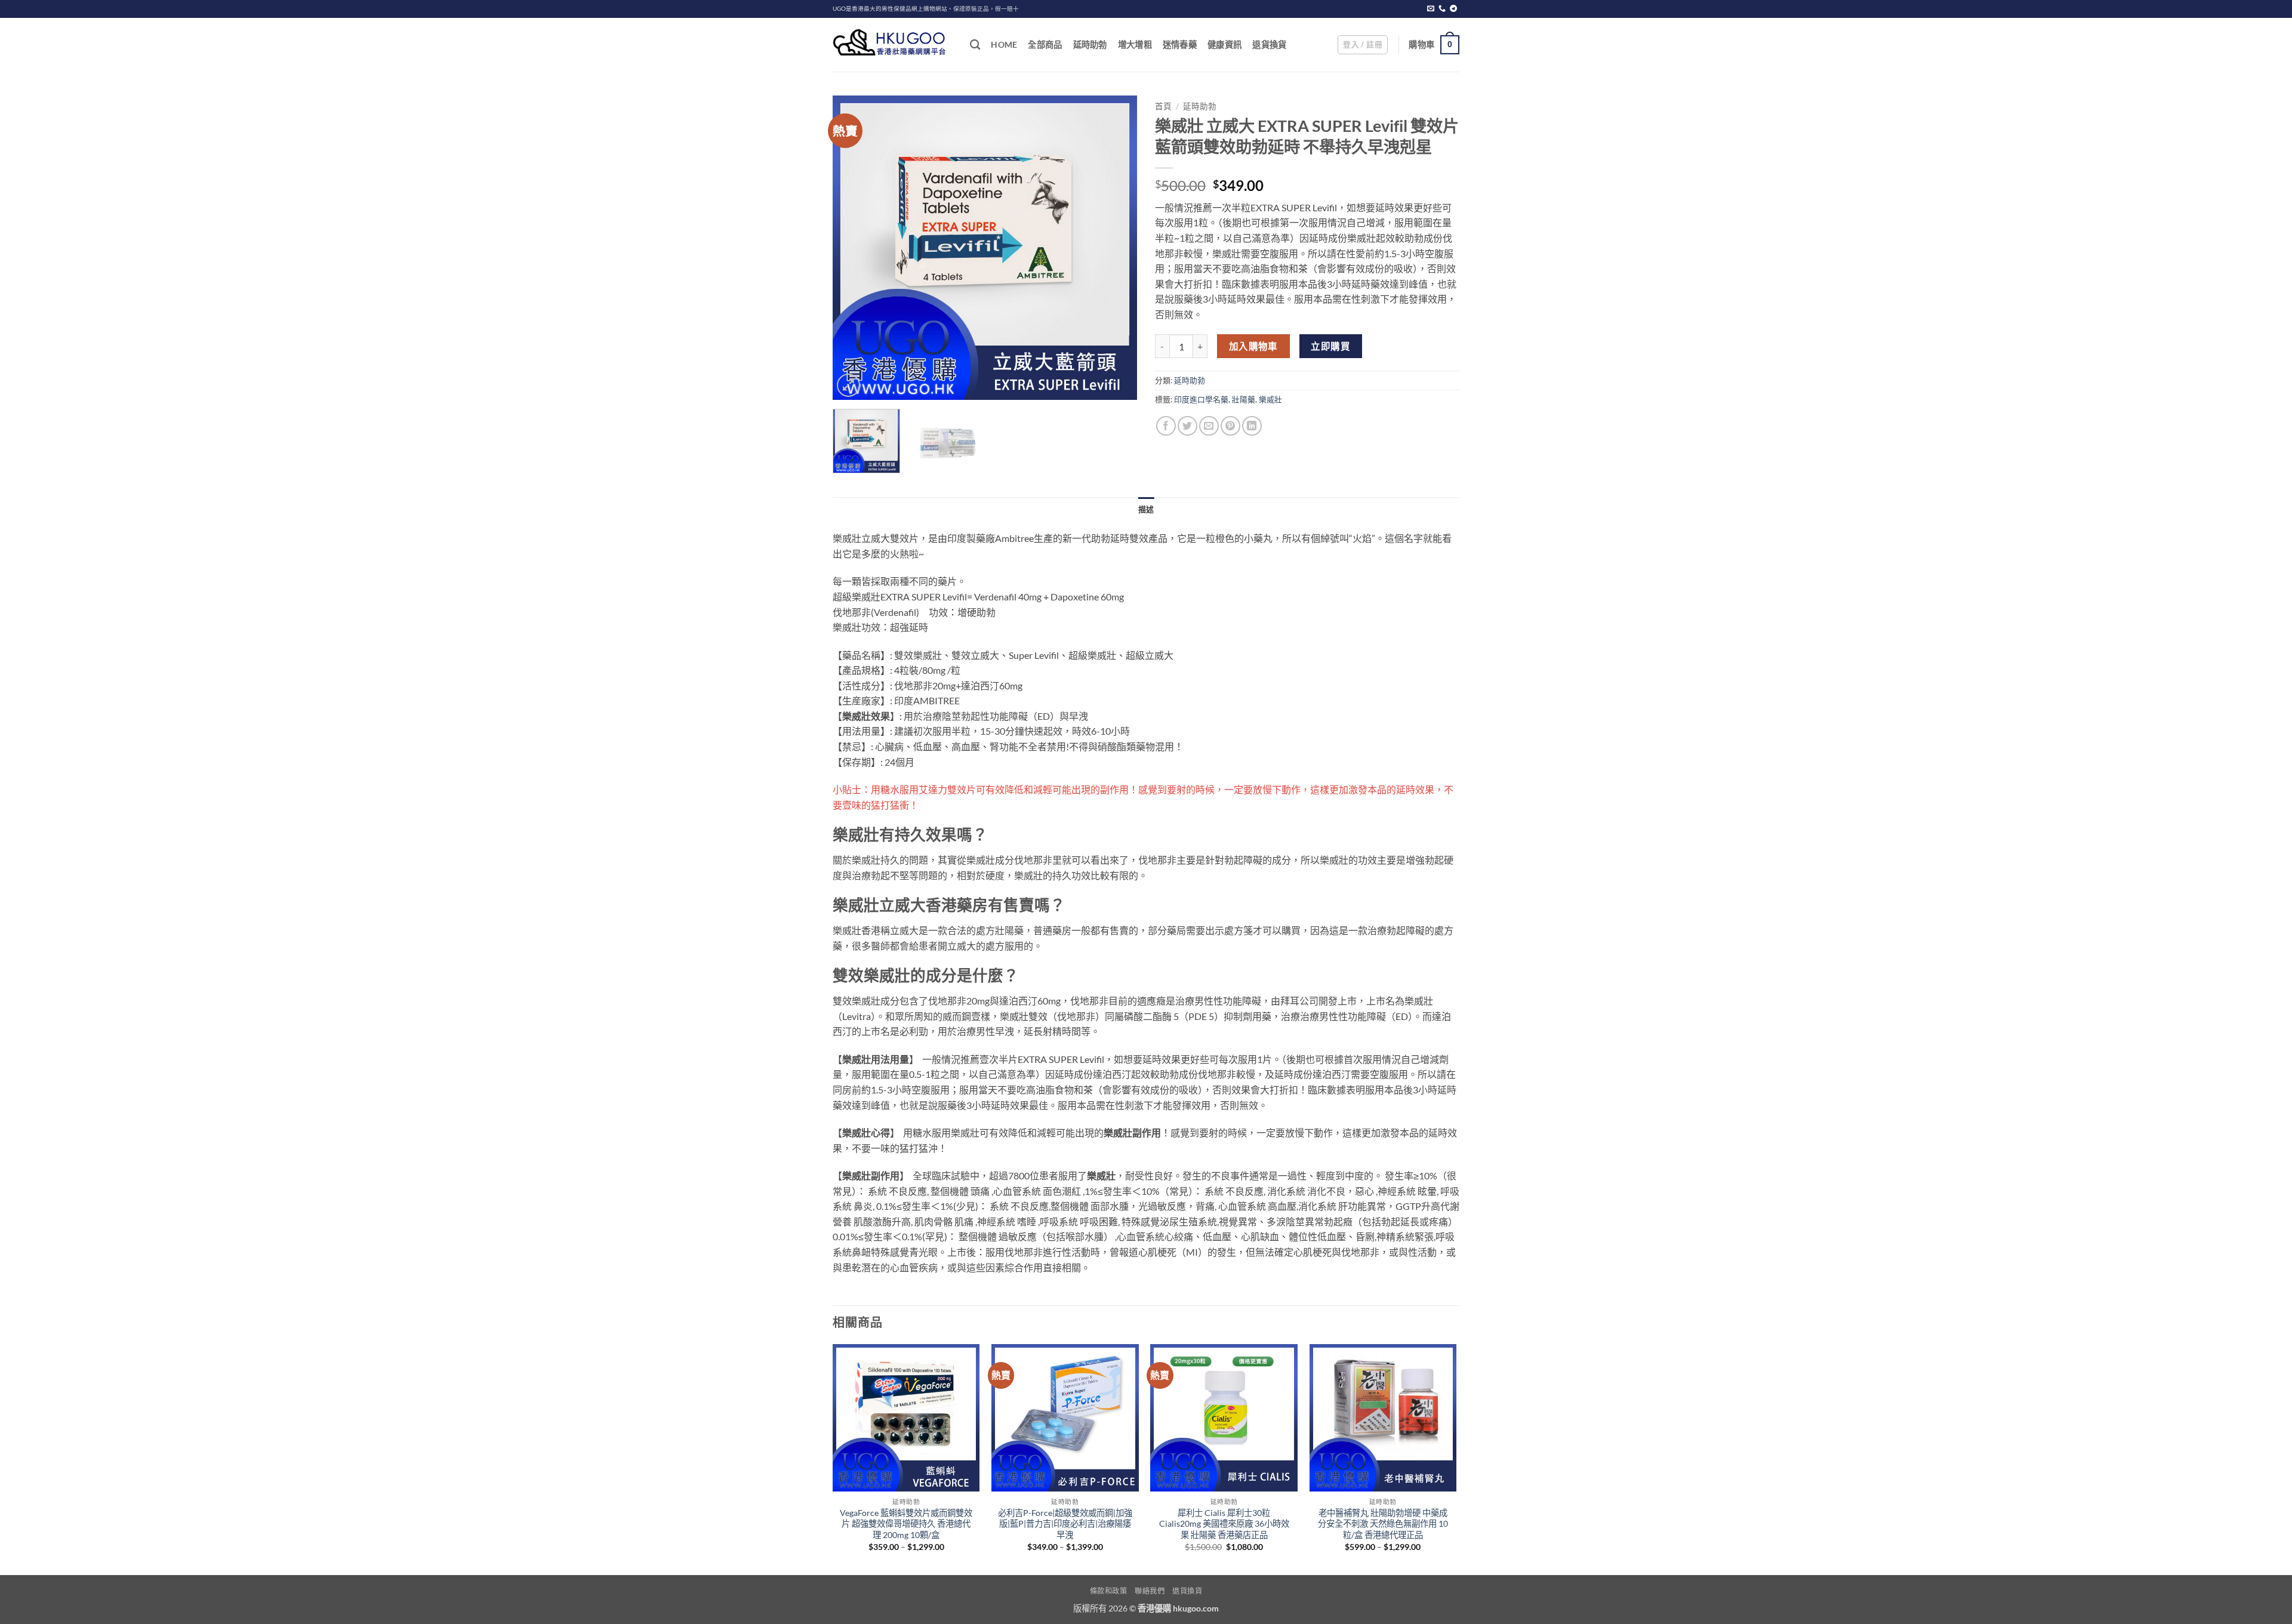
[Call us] (1442, 9)
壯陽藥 (1244, 399)
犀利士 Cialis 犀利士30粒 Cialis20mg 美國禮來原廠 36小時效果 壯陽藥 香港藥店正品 (1224, 1524)
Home (1004, 44)
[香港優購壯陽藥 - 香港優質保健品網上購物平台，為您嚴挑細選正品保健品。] (892, 45)
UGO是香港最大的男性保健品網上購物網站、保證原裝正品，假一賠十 (926, 9)
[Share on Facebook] (1166, 426)
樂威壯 (1270, 399)
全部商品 (1045, 44)
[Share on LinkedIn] (1252, 426)
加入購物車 (1253, 346)
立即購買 (1330, 346)
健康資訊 (1224, 44)
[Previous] (854, 248)
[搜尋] (975, 45)
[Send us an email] (1431, 9)
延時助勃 (1090, 44)
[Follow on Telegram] (1453, 9)
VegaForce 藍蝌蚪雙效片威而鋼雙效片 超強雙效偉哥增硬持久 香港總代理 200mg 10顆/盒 (906, 1524)
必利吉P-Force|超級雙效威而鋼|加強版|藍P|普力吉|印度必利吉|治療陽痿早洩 (1065, 1524)
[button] (1363, 45)
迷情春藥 (1180, 44)
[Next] (1116, 248)
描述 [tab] (1146, 509)
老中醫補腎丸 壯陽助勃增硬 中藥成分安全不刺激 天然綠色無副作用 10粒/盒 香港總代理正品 (1383, 1524)
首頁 (1163, 106)
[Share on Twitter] (1187, 426)
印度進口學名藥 (1201, 399)
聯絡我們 (1150, 1591)
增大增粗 (1135, 44)
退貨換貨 (1269, 44)
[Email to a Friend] (1209, 426)
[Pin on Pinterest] (1230, 426)
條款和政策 (1109, 1591)
